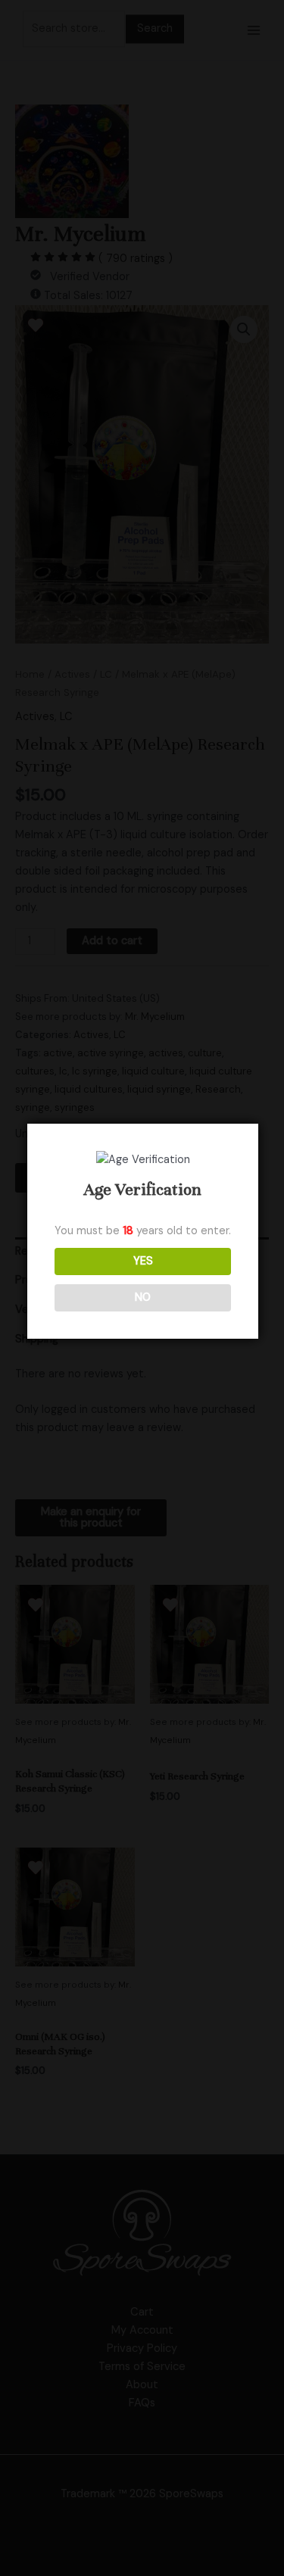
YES (143, 1261)
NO (143, 1297)
